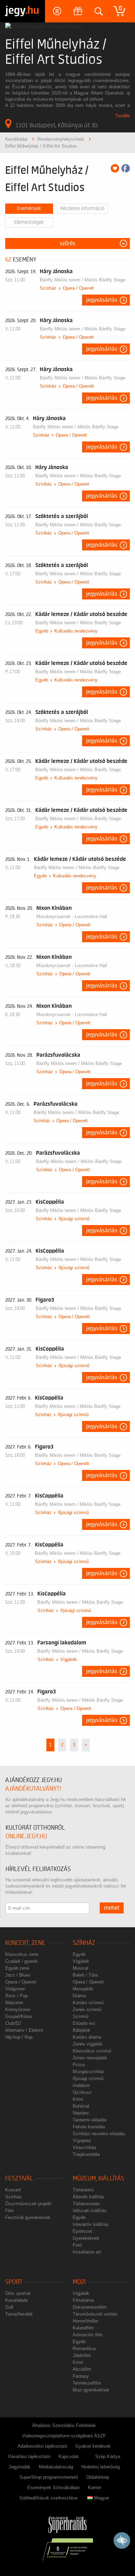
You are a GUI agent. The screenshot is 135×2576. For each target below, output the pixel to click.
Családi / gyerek (21, 1961)
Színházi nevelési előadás (99, 2134)
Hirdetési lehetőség (101, 2467)
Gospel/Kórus (19, 2016)
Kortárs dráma (87, 2037)
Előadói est (84, 2023)
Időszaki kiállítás (90, 2211)
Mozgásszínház (89, 2072)
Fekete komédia (89, 2127)
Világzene (15, 1989)
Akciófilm (82, 2369)
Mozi (79, 2282)
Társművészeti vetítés (95, 2314)
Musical (80, 1968)
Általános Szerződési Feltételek (64, 2425)
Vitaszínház (85, 2147)
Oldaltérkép (98, 2477)
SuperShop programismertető (49, 2477)
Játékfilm (82, 2355)
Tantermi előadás (90, 2120)
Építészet (82, 2231)
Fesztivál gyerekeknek (28, 2217)
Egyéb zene (17, 1968)
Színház (48, 288)
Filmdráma (83, 2300)
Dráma (79, 1996)
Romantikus (85, 2349)
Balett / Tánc (86, 1975)
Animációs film (88, 2335)
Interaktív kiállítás (91, 2224)
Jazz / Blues (18, 1975)
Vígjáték (69, 1659)
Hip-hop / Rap (19, 2037)
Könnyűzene (18, 2010)
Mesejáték (83, 1989)
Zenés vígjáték (88, 2044)
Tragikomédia (86, 2154)
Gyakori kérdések (93, 2446)
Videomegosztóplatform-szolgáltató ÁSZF (64, 2436)
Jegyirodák (20, 2467)
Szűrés (67, 243)
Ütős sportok (18, 2293)
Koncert (13, 2190)
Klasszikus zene (22, 1954)
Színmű (80, 2016)
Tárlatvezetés (86, 2204)
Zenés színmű (87, 2010)
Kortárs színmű (88, 2003)
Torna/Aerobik (19, 2314)
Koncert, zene (25, 1943)
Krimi (78, 2099)
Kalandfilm (83, 2328)
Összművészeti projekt (28, 2204)
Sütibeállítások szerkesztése (48, 2498)
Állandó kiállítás (89, 2197)
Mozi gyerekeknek (91, 2390)
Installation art (87, 2252)
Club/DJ (13, 2023)
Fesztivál (19, 2179)
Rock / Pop (16, 1996)
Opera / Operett (78, 288)
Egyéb (42, 631)
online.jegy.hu (26, 1836)
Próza (79, 2065)
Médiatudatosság (56, 2467)
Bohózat (81, 2106)
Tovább (123, 116)
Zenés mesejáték (90, 2058)
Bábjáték (82, 2030)
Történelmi (83, 2190)
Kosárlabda (16, 2300)
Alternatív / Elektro (24, 2030)
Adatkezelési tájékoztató (42, 2446)
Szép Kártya (108, 2456)
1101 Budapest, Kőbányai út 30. (57, 125)
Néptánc (81, 2113)
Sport (14, 2282)
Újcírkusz (82, 2092)
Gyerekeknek (86, 2238)
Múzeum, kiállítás (98, 2179)
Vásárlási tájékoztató (29, 2456)
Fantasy (81, 2376)
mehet (112, 1908)
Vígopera (82, 2141)
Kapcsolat (69, 2456)
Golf (9, 2307)
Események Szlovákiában (53, 2488)
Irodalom (81, 2085)
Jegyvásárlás (102, 300)
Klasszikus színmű (92, 2051)
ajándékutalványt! (33, 1789)
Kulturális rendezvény (76, 631)
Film (10, 2211)
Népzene (14, 2003)
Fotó (77, 2245)
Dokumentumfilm (90, 2307)
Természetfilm (87, 2383)
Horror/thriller (85, 2321)
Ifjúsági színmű (74, 1219)
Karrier (94, 2488)
